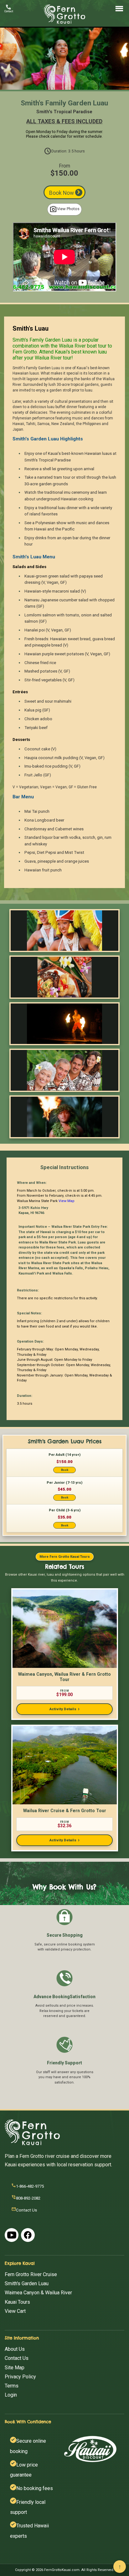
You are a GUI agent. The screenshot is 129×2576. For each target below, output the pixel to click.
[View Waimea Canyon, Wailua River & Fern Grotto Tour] (65, 1629)
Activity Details (64, 1709)
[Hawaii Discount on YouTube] (12, 2235)
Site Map (15, 2368)
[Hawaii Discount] (90, 2449)
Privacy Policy (20, 2377)
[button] (65, 1463)
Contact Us (17, 2358)
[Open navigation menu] (119, 9)
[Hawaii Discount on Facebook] (28, 2235)
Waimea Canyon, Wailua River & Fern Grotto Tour (64, 1677)
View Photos (64, 209)
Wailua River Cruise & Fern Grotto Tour (65, 1811)
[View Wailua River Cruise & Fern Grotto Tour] (65, 1765)
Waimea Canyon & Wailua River (38, 2293)
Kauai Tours (17, 2302)
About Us (15, 2349)
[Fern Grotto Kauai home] (64, 23)
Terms (12, 2386)
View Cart (15, 2311)
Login (11, 2395)
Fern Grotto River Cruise (31, 2274)
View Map (67, 1201)
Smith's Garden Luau (27, 2283)
